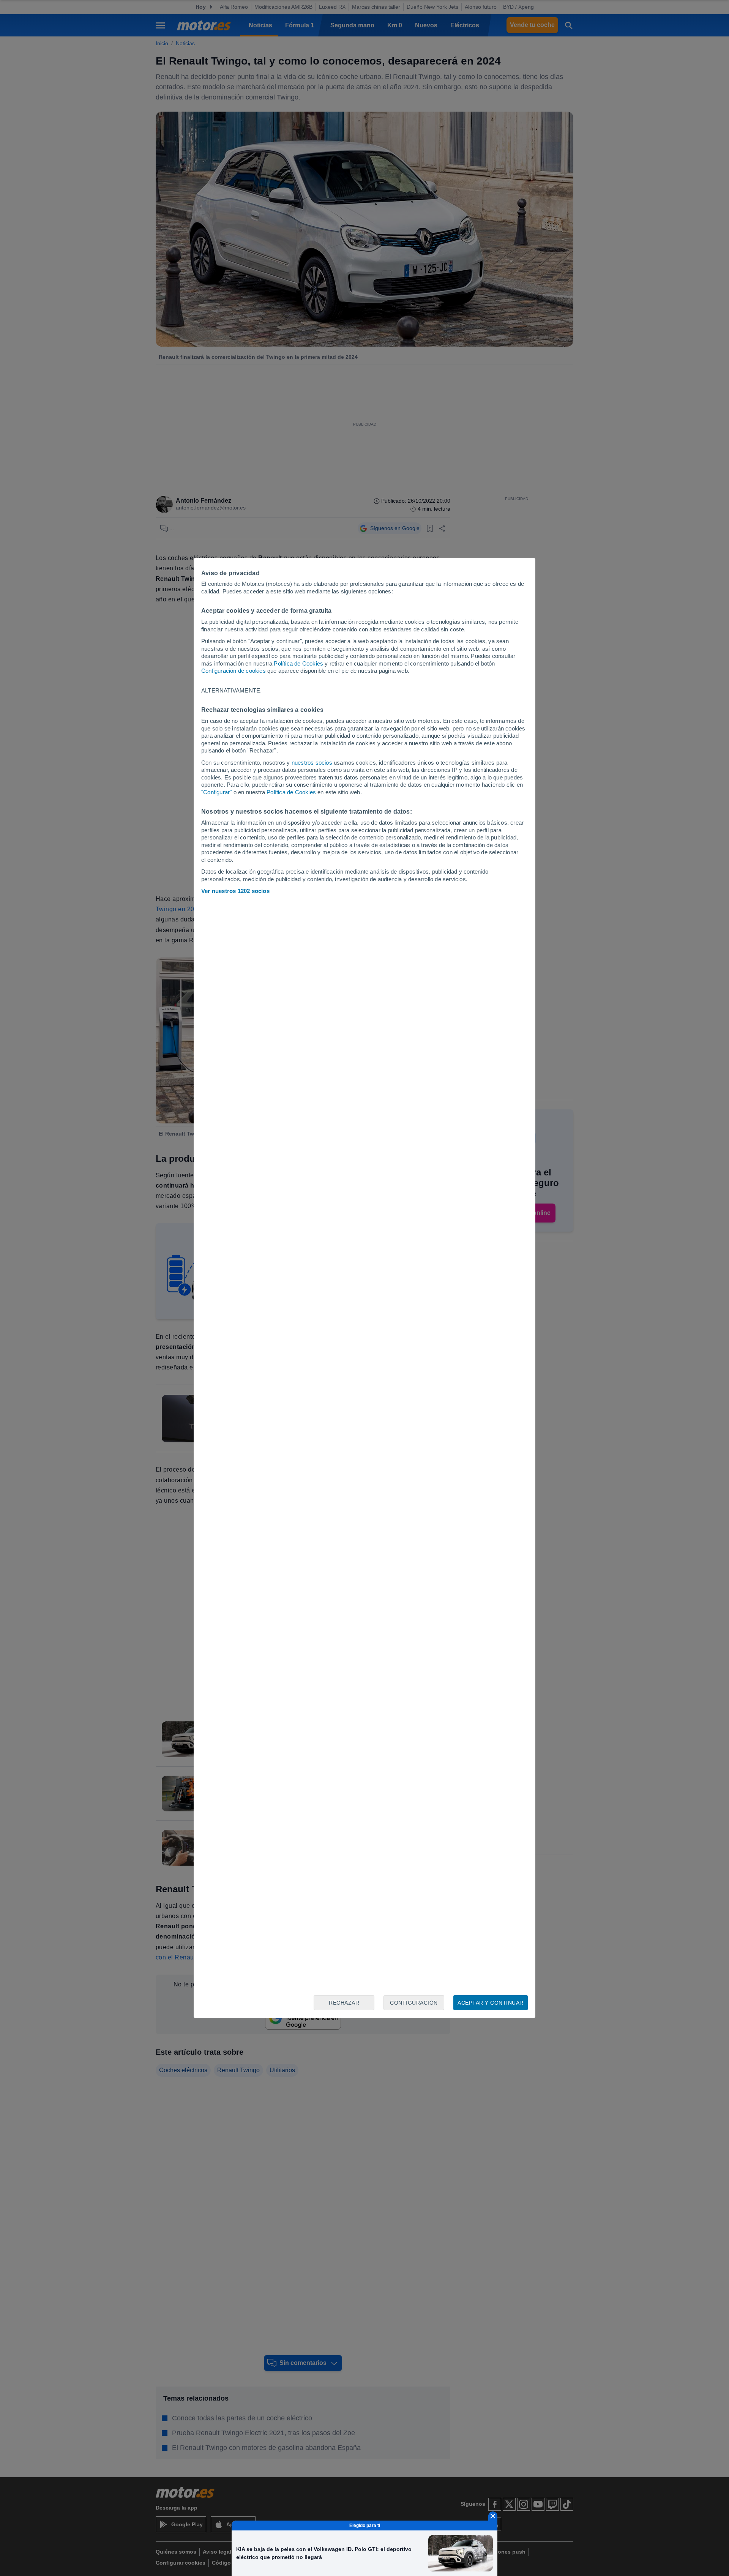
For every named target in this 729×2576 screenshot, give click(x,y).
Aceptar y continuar (491, 2003)
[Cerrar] (493, 2516)
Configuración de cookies (234, 671)
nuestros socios (312, 763)
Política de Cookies (298, 663)
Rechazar (344, 2003)
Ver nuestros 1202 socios (235, 891)
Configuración (414, 2003)
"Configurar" (216, 792)
